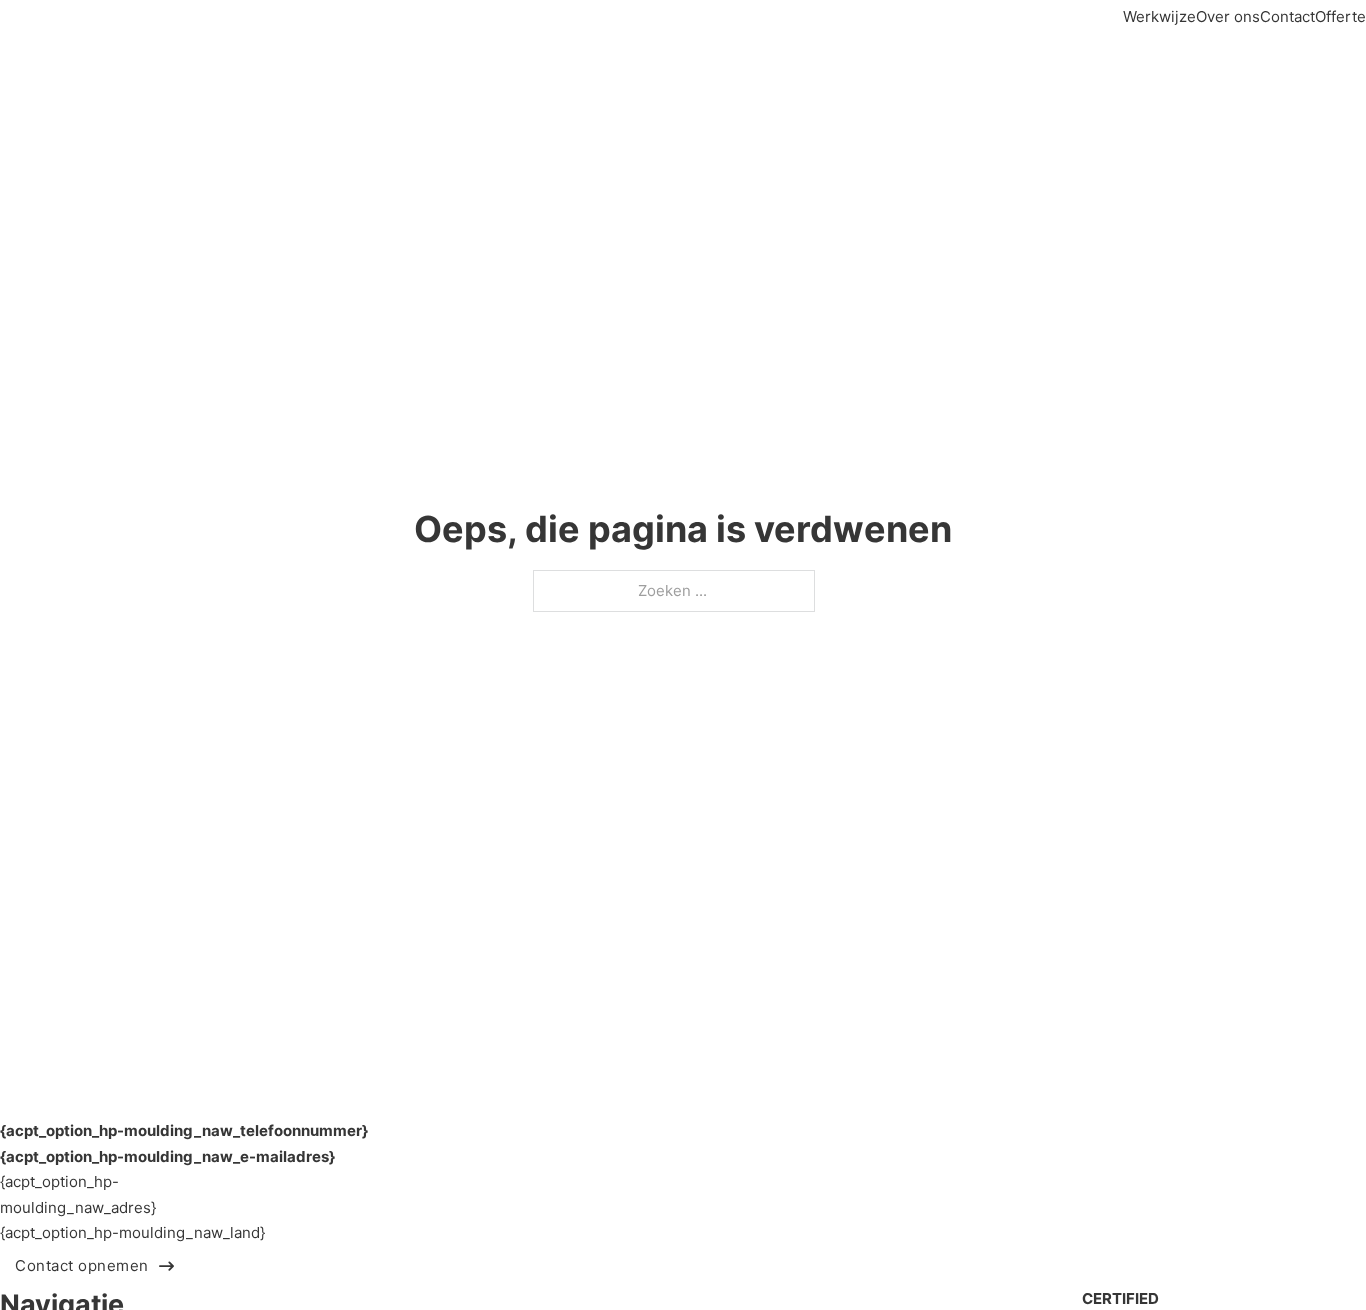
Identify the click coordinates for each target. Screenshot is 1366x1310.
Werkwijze (1159, 16)
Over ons (1228, 16)
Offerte (1340, 16)
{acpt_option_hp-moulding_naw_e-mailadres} (167, 1156)
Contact (1287, 16)
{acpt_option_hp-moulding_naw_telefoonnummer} (184, 1130)
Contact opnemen (82, 1265)
